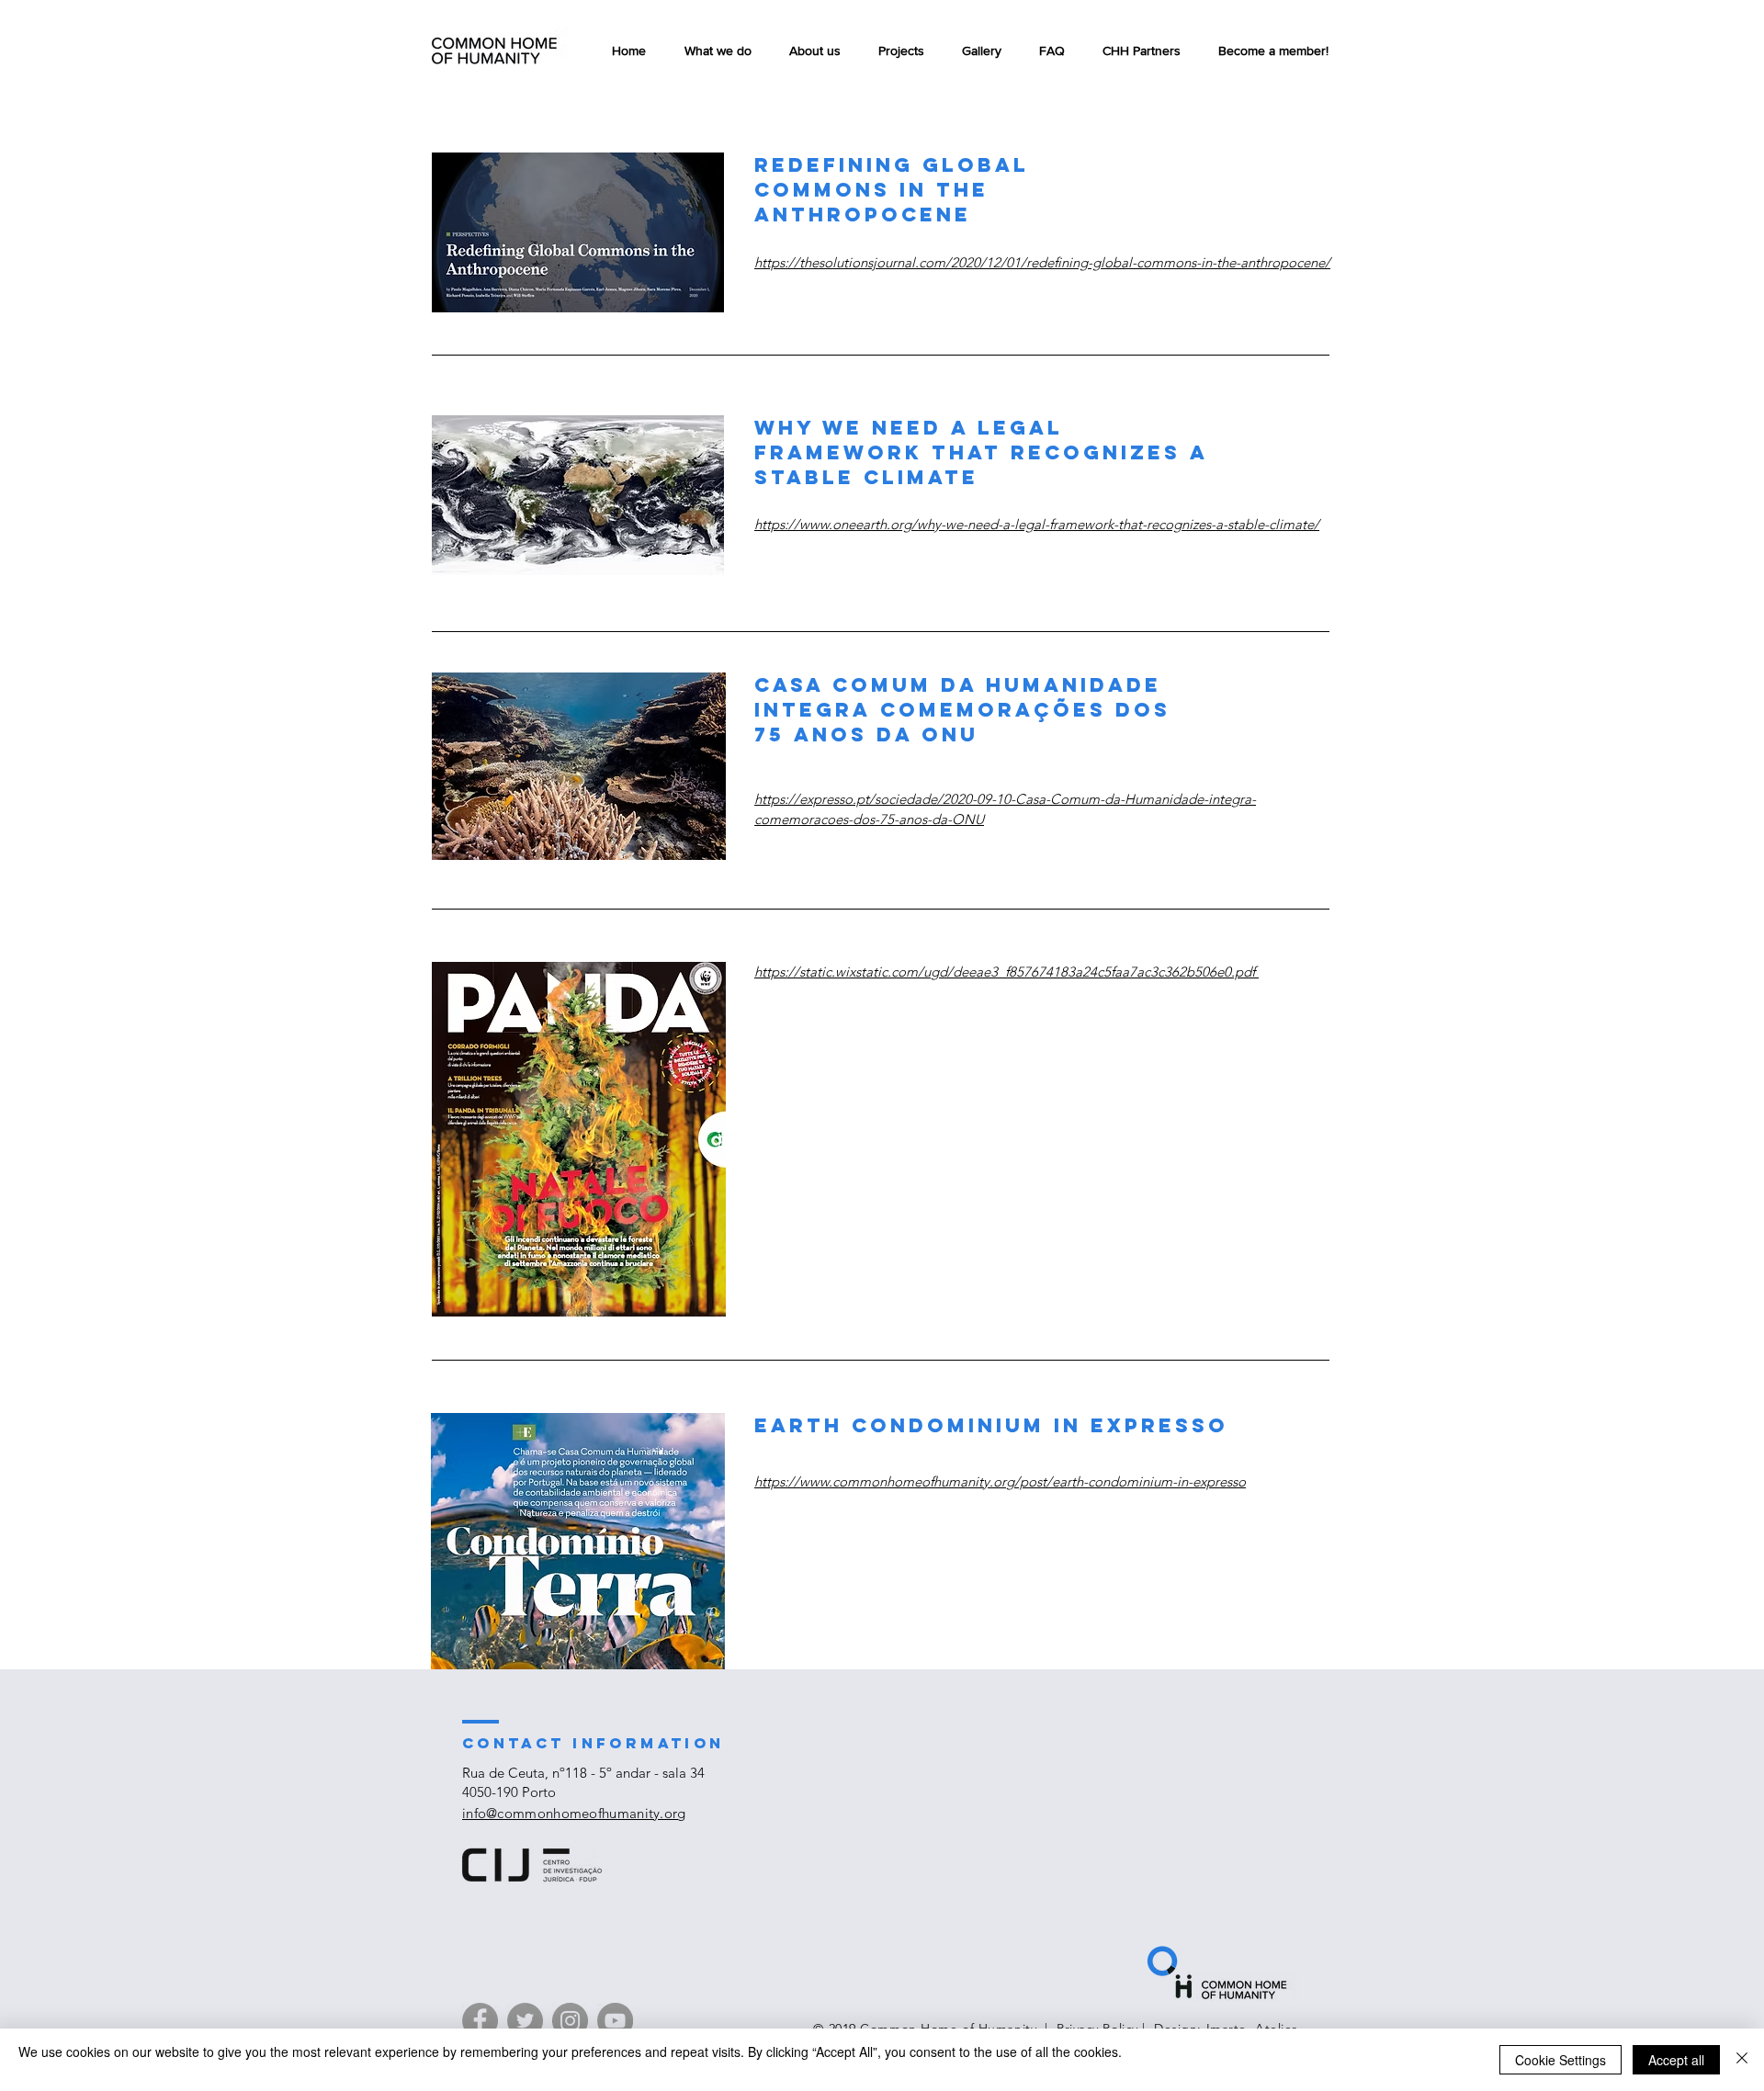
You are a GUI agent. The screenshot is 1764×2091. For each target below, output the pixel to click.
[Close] (1742, 2060)
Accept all (1676, 2060)
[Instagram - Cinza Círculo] (570, 2021)
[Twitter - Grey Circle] (525, 2021)
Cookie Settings (1560, 2060)
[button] (901, 51)
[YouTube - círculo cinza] (615, 2021)
